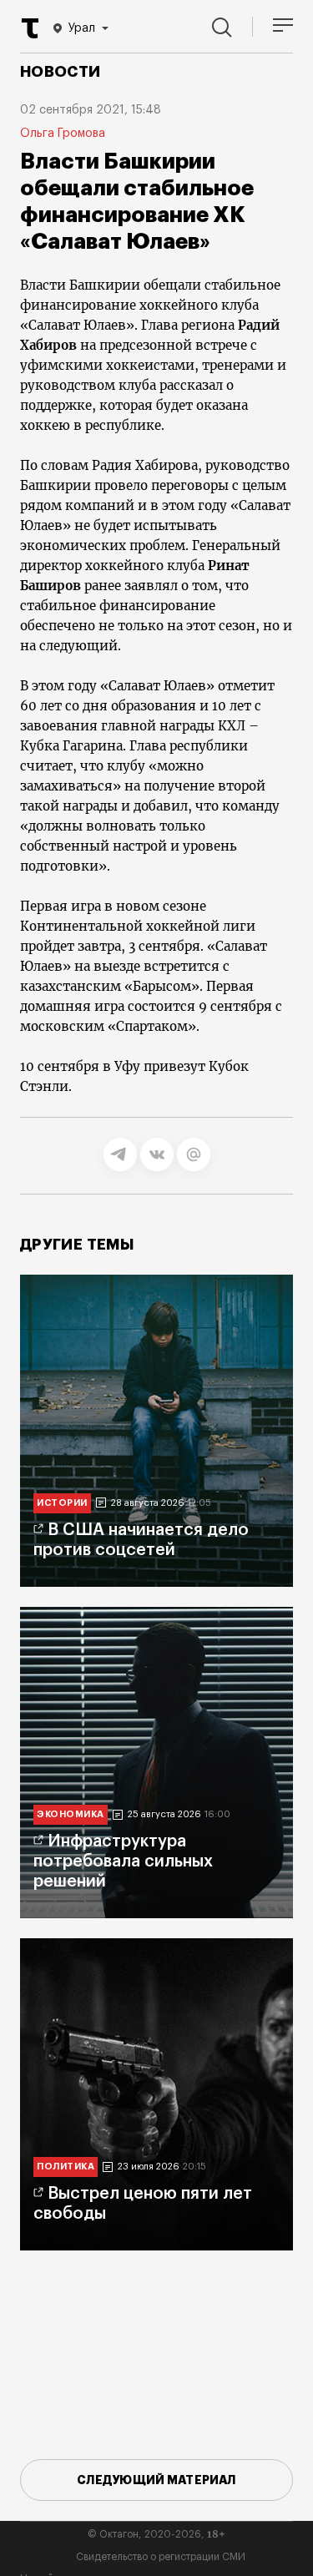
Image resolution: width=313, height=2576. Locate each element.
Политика (66, 2167)
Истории (62, 1503)
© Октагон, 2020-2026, (156, 2534)
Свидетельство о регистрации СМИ (161, 2557)
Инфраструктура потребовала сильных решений (123, 1861)
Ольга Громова (63, 134)
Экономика (71, 1814)
